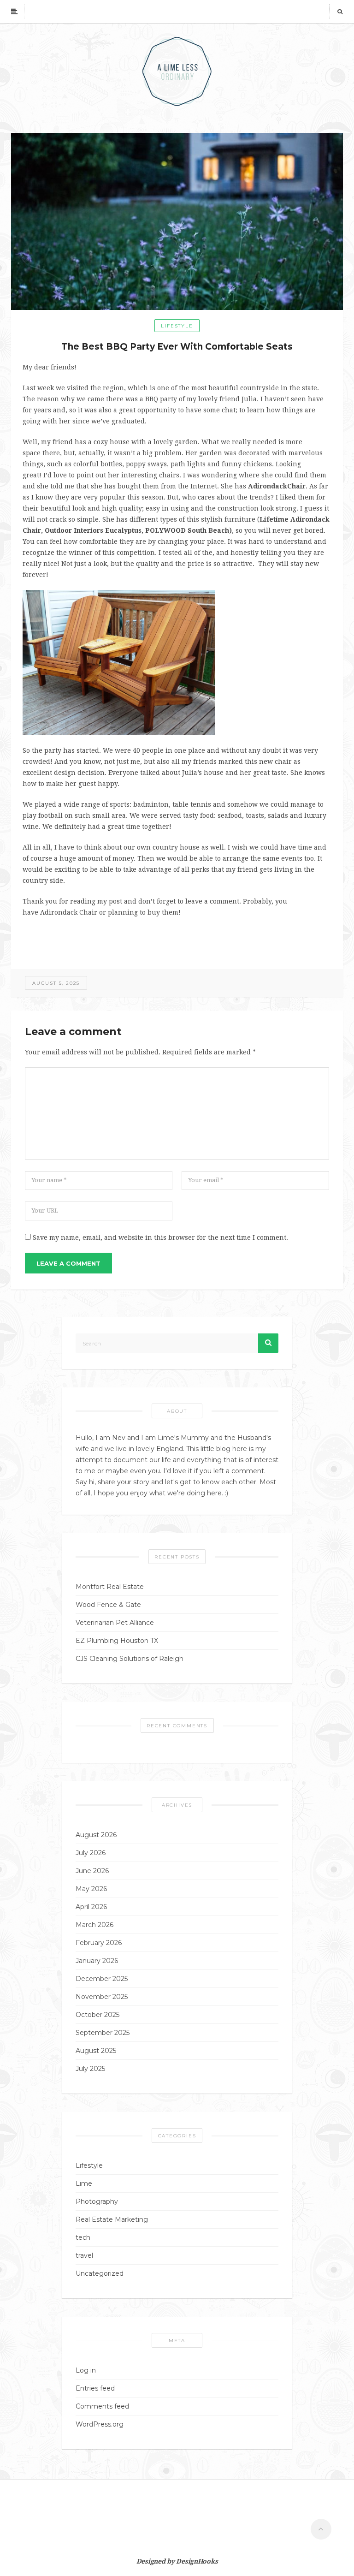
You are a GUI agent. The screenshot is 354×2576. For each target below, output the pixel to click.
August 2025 (96, 2051)
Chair (296, 486)
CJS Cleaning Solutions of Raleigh (130, 1659)
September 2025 (103, 2033)
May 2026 (91, 1889)
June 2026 (92, 1871)
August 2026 (96, 1835)
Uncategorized (100, 2273)
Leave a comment (68, 1263)
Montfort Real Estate (110, 1587)
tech (83, 2237)
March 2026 (94, 1925)
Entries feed (95, 2388)
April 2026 (91, 1907)
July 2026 (91, 1853)
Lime (84, 2183)
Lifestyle (177, 326)
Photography (97, 2201)
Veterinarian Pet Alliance (115, 1623)
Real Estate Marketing (112, 2219)
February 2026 (99, 1943)
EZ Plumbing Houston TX (117, 1641)
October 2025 (97, 2015)
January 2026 (97, 1961)
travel (84, 2255)
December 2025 (102, 1979)
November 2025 (102, 1997)
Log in (86, 2370)
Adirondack (268, 486)
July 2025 (90, 2069)
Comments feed (102, 2406)
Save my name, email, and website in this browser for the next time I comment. (160, 1237)
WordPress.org (100, 2424)
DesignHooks (197, 2561)
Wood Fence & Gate (108, 1605)
